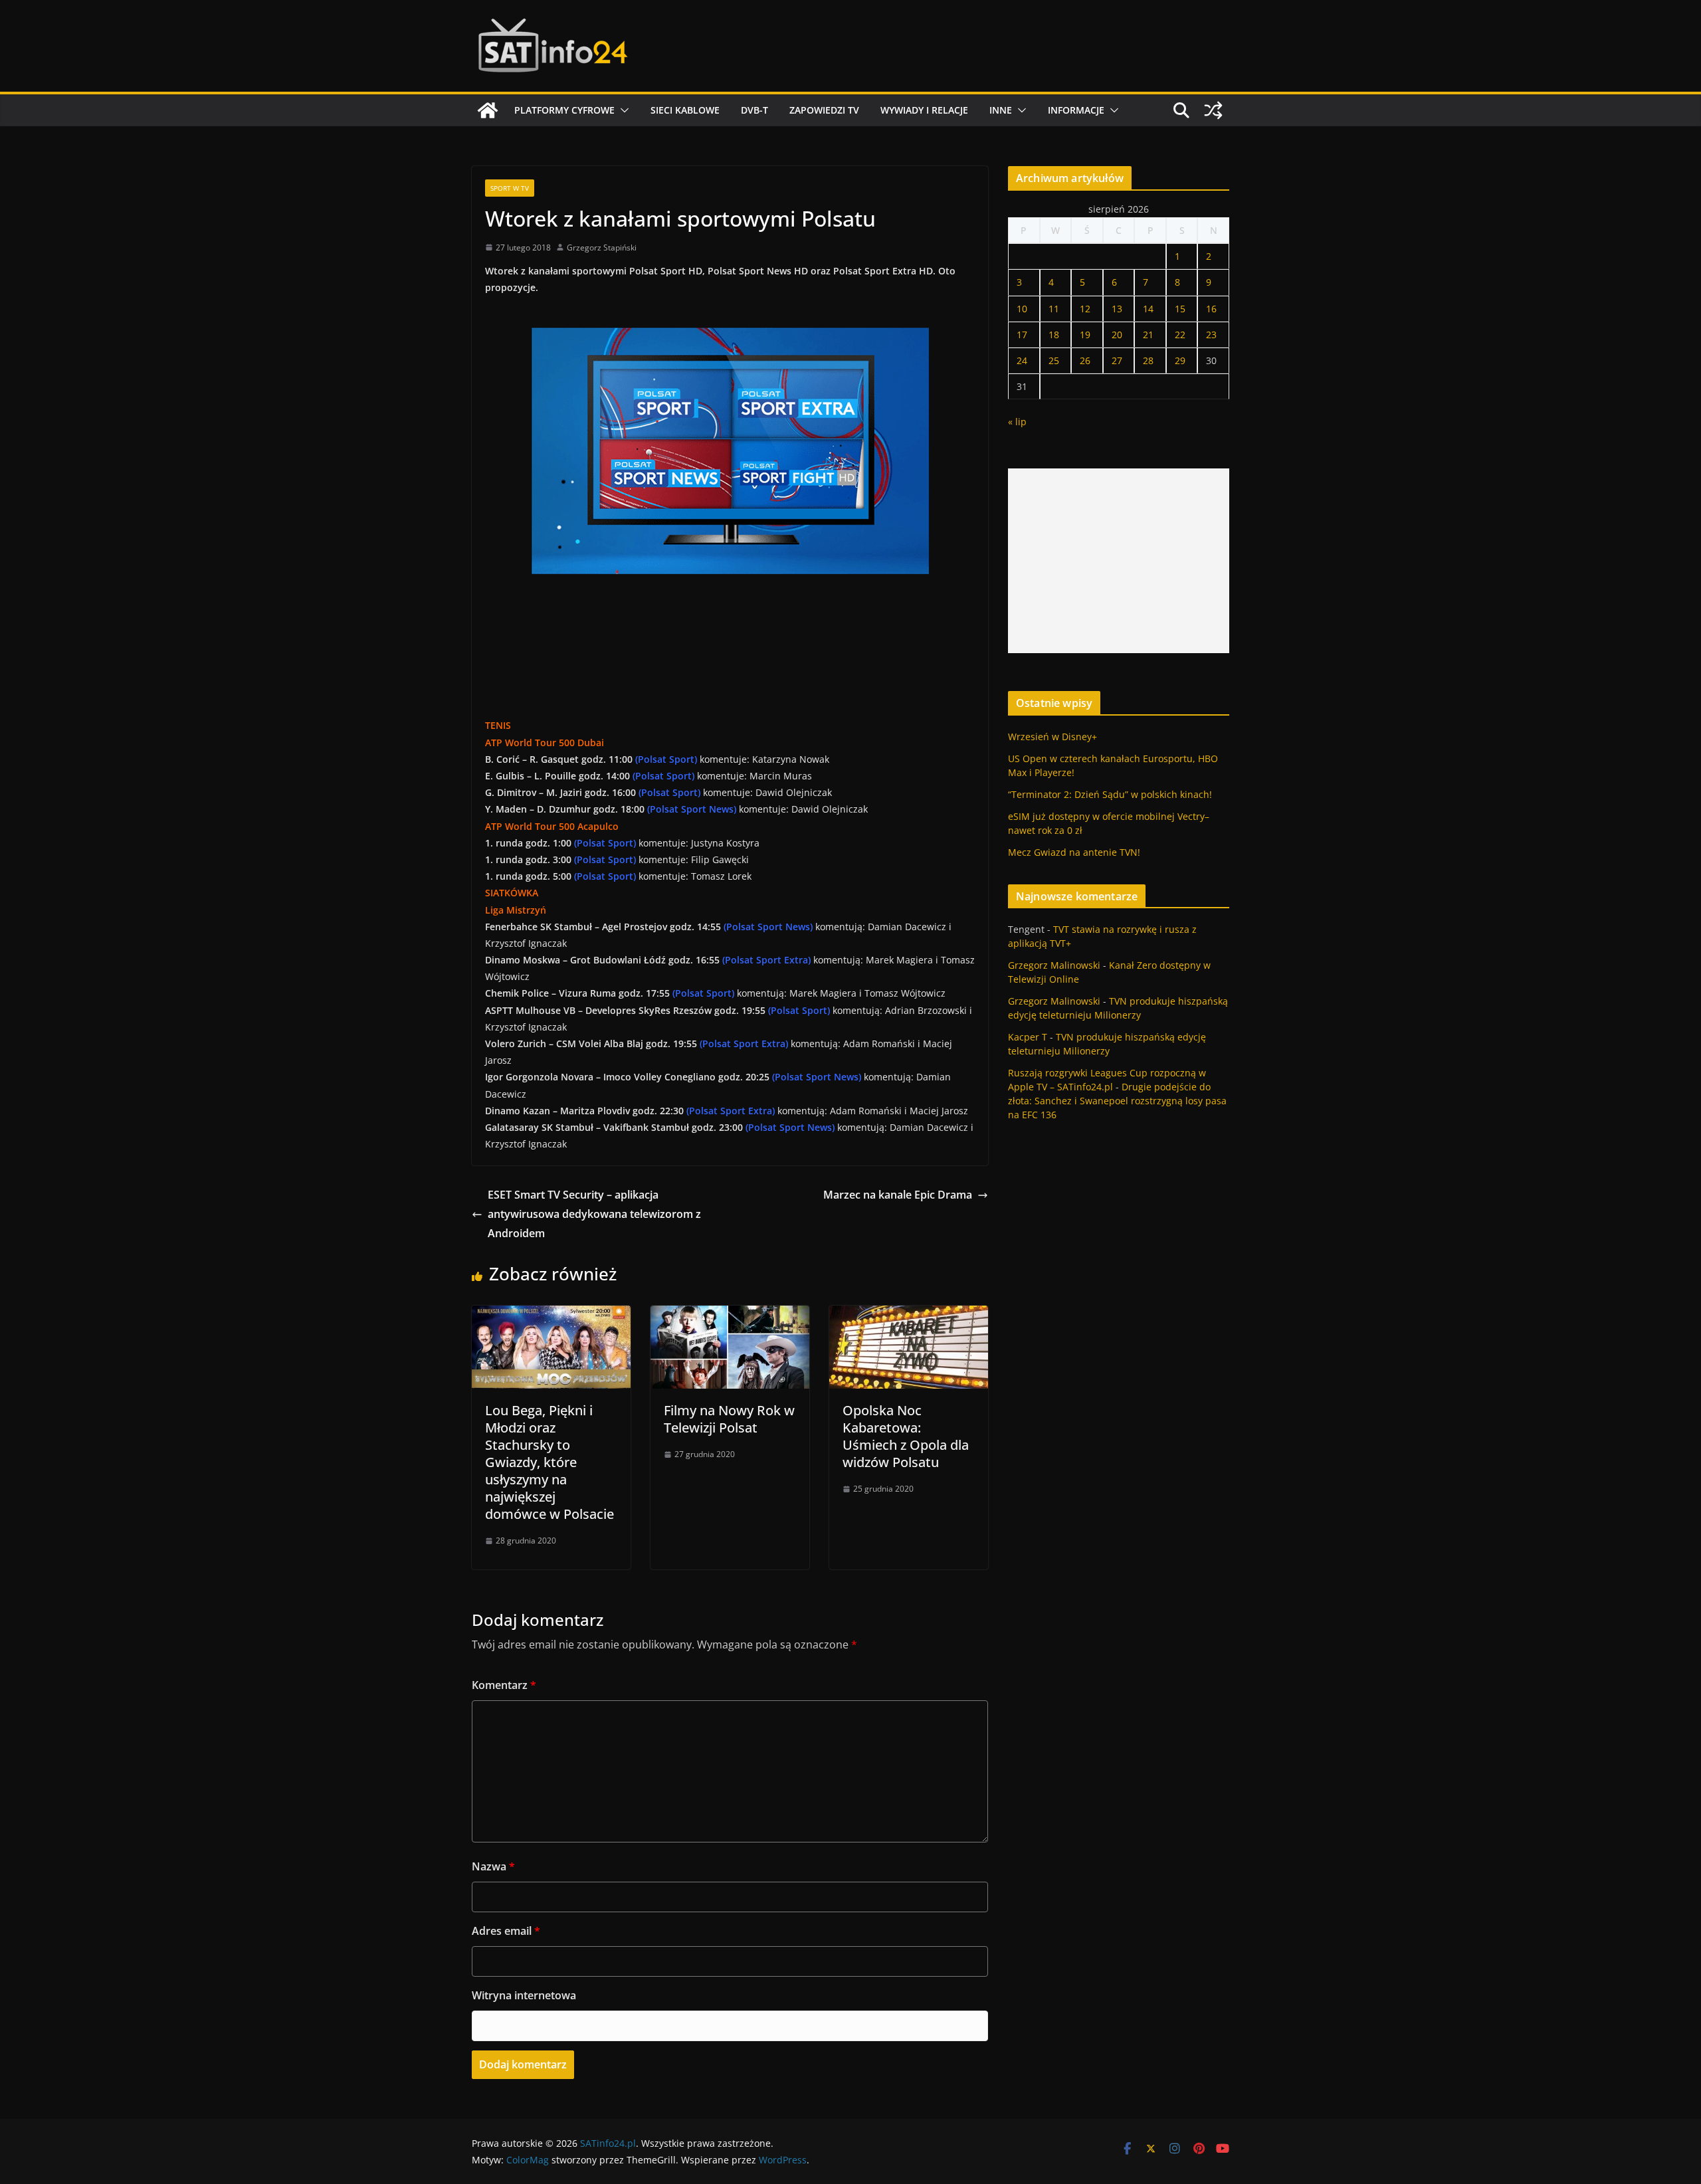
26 (1085, 360)
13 (1117, 309)
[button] (622, 110)
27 (1117, 360)
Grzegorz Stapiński (602, 248)
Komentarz (504, 1685)
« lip (1017, 422)
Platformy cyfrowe (564, 110)
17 (1022, 335)
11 (1054, 309)
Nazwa (493, 1866)
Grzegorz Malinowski (1054, 965)
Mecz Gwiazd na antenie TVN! (1074, 852)
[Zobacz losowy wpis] (1213, 110)
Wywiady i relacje (924, 110)
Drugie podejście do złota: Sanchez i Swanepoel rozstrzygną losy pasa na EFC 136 (1117, 1101)
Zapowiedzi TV (824, 110)
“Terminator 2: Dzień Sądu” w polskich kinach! (1110, 794)
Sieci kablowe (685, 110)
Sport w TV (510, 188)
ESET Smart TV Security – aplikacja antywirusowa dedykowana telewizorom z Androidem (594, 1214)
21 (1148, 335)
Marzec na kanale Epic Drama (898, 1195)
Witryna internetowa (524, 1995)
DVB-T (754, 110)
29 (1180, 360)
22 (1180, 335)
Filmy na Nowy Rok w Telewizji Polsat (729, 1419)
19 (1085, 335)
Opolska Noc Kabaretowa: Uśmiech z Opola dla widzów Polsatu (906, 1436)
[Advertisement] (1119, 561)
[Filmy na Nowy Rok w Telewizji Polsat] (730, 1315)
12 (1085, 309)
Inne (1001, 110)
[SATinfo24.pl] (488, 110)
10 (1022, 309)
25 (1054, 360)
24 (1022, 360)
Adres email (506, 1931)
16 (1211, 309)
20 (1117, 335)
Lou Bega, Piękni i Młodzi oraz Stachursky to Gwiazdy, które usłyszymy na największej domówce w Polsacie (550, 1462)
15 (1180, 309)
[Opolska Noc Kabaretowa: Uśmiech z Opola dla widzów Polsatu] (909, 1315)
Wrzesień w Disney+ (1052, 737)
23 (1211, 335)
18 (1054, 335)
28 (1148, 360)
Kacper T (1028, 1037)
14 (1148, 309)
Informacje (1076, 110)
